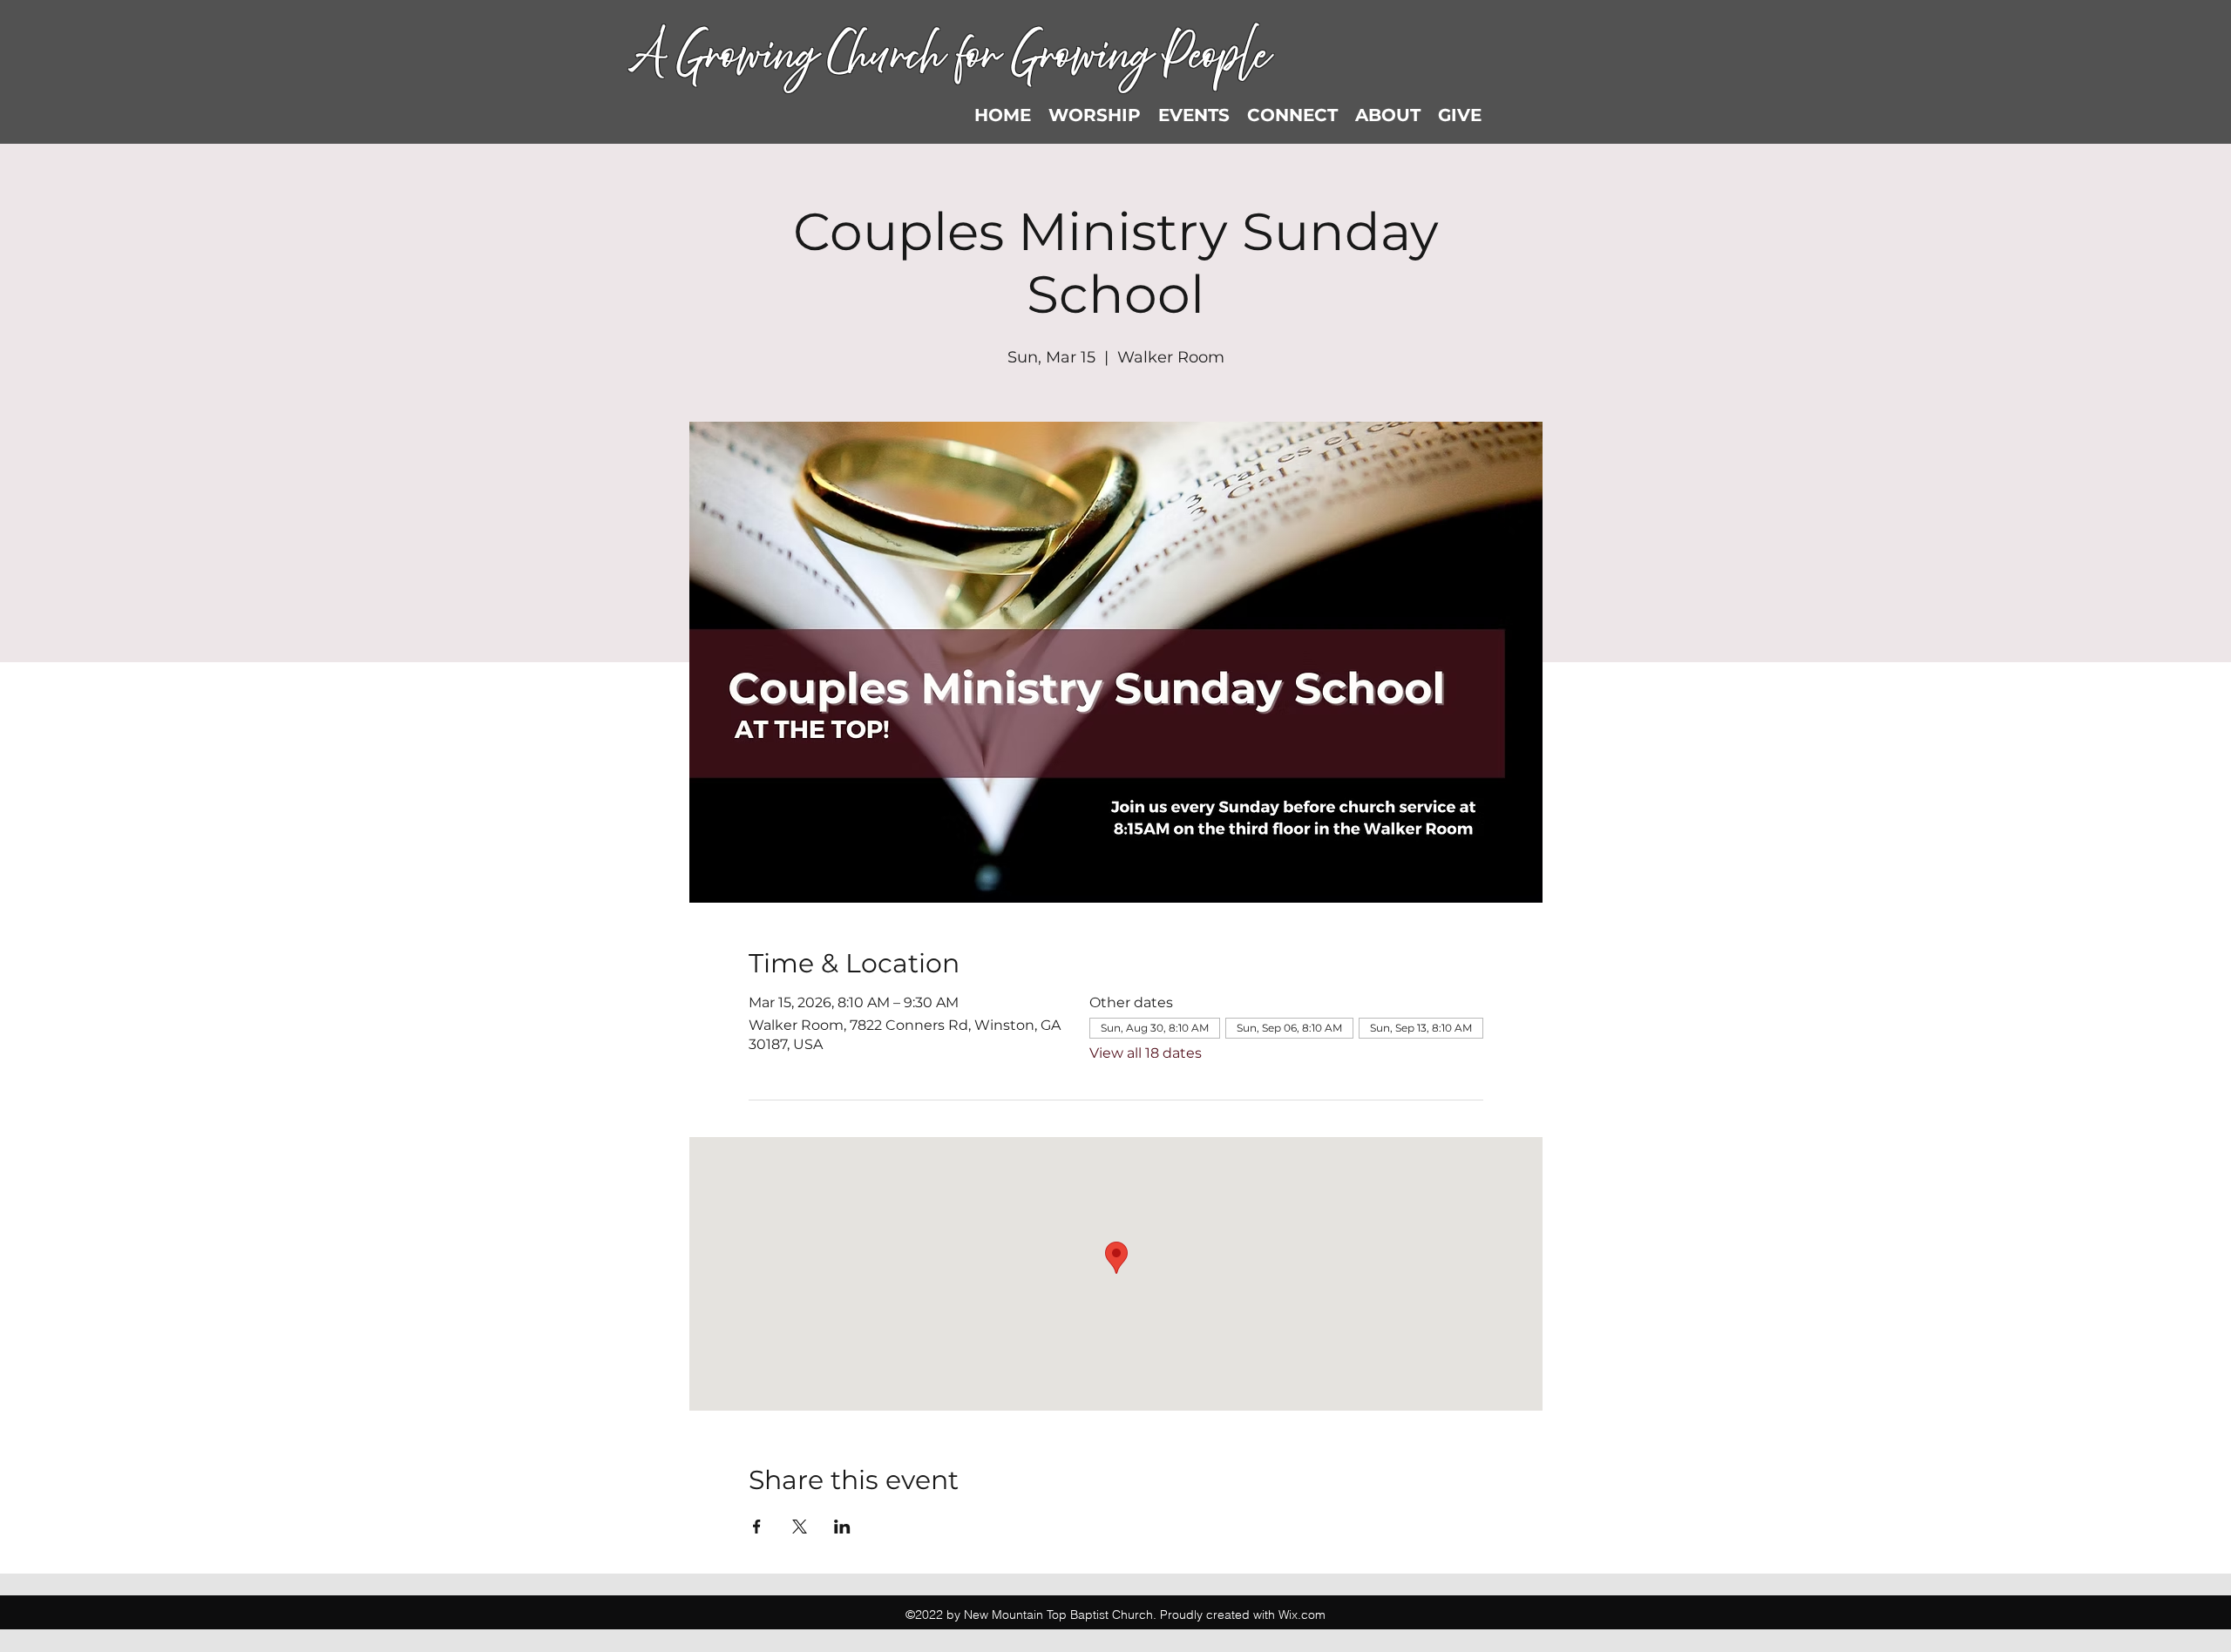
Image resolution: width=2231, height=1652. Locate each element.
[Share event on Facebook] (757, 1527)
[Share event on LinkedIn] (842, 1527)
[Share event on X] (800, 1527)
